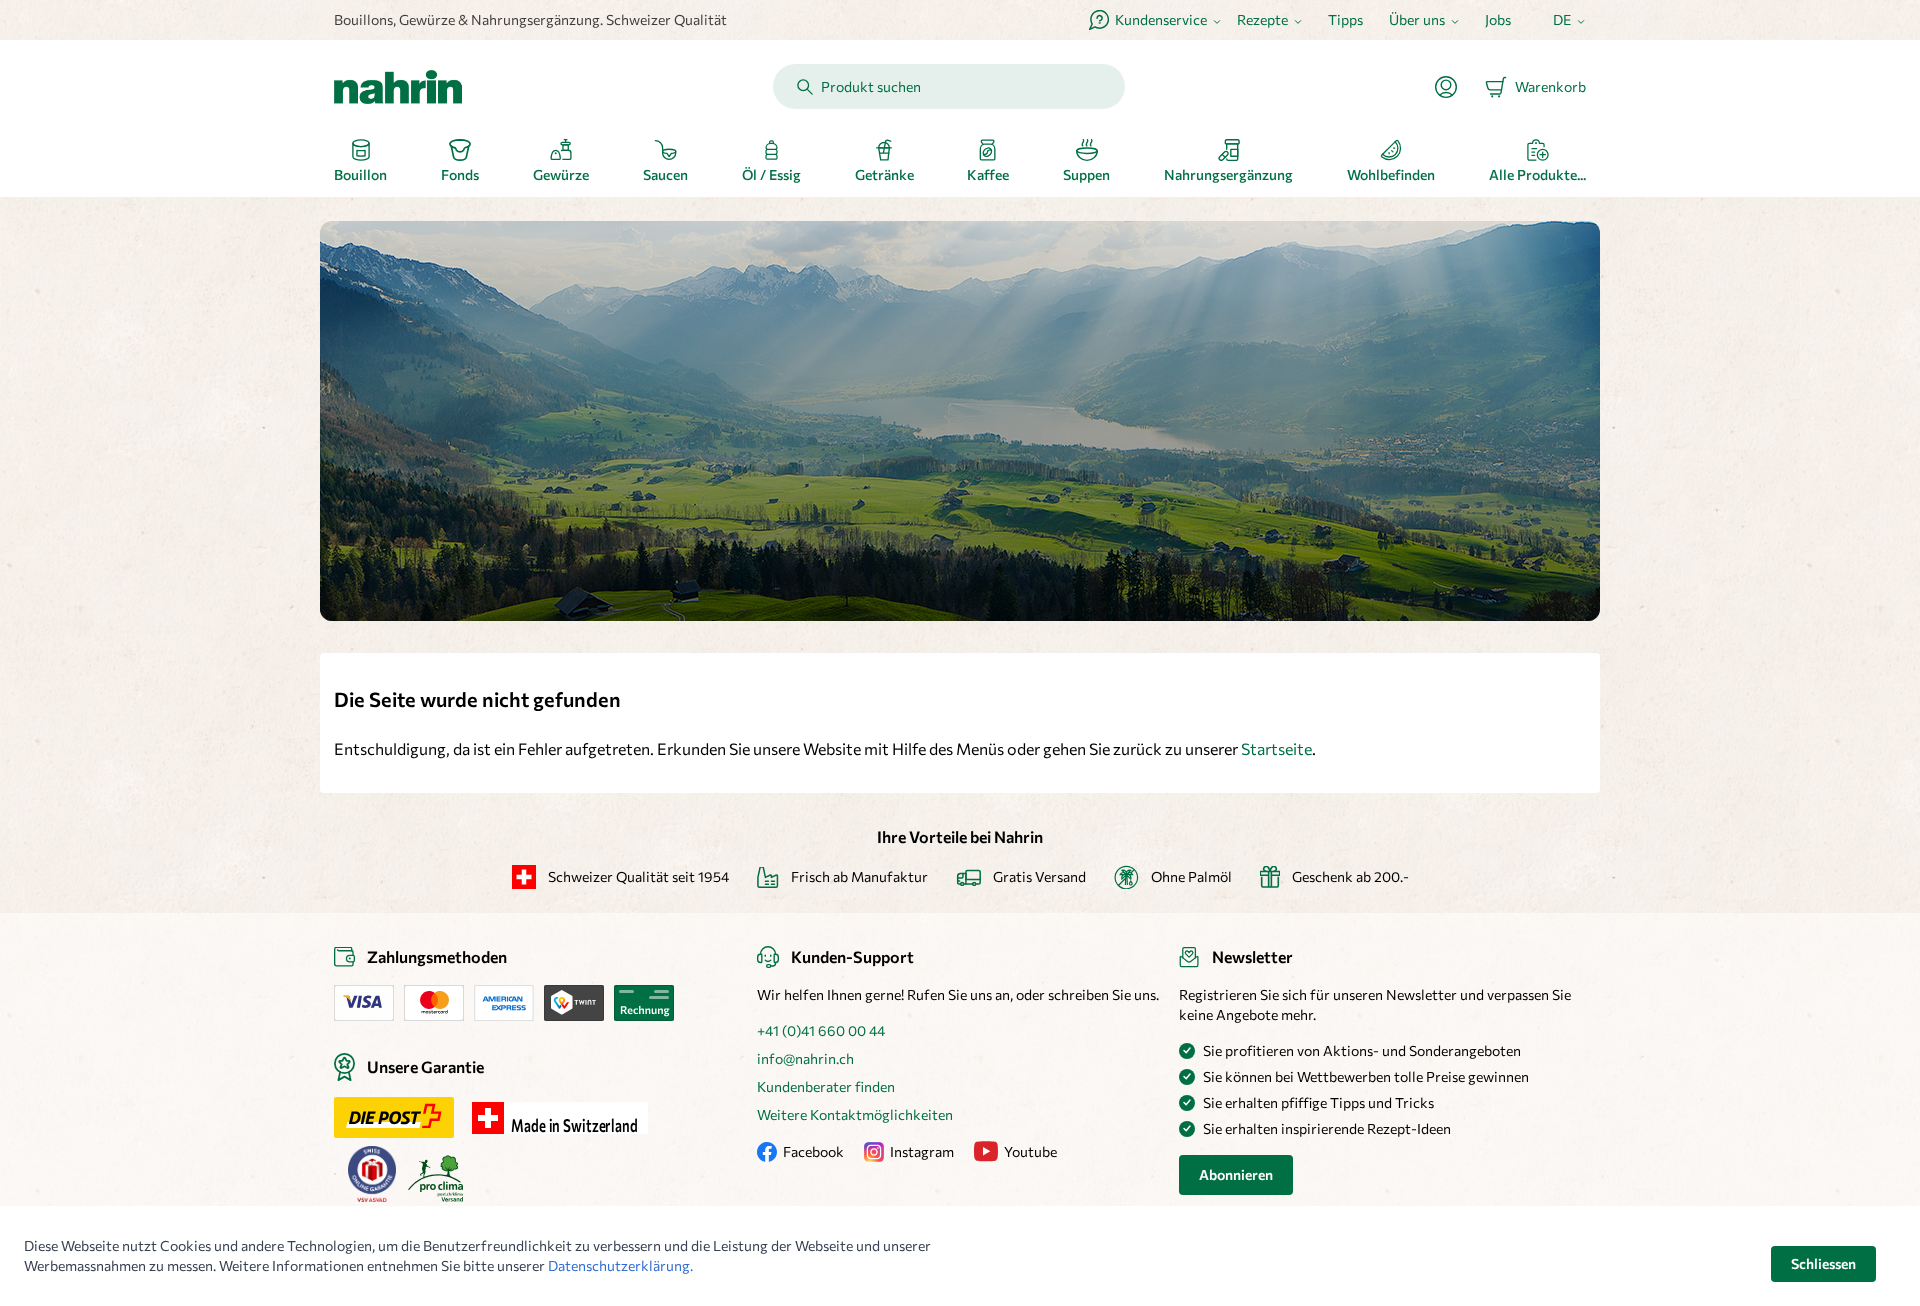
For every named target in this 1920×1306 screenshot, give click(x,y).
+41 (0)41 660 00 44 (821, 1030)
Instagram (922, 1151)
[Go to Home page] (398, 87)
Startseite (1276, 748)
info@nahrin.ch (805, 1058)
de (1562, 19)
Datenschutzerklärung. (620, 1265)
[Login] (1454, 87)
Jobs (1498, 19)
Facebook (813, 1151)
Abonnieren (1236, 1174)
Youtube (1030, 1151)
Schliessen (1823, 1263)
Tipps (1345, 19)
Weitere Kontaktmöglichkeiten (855, 1114)
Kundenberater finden (826, 1086)
